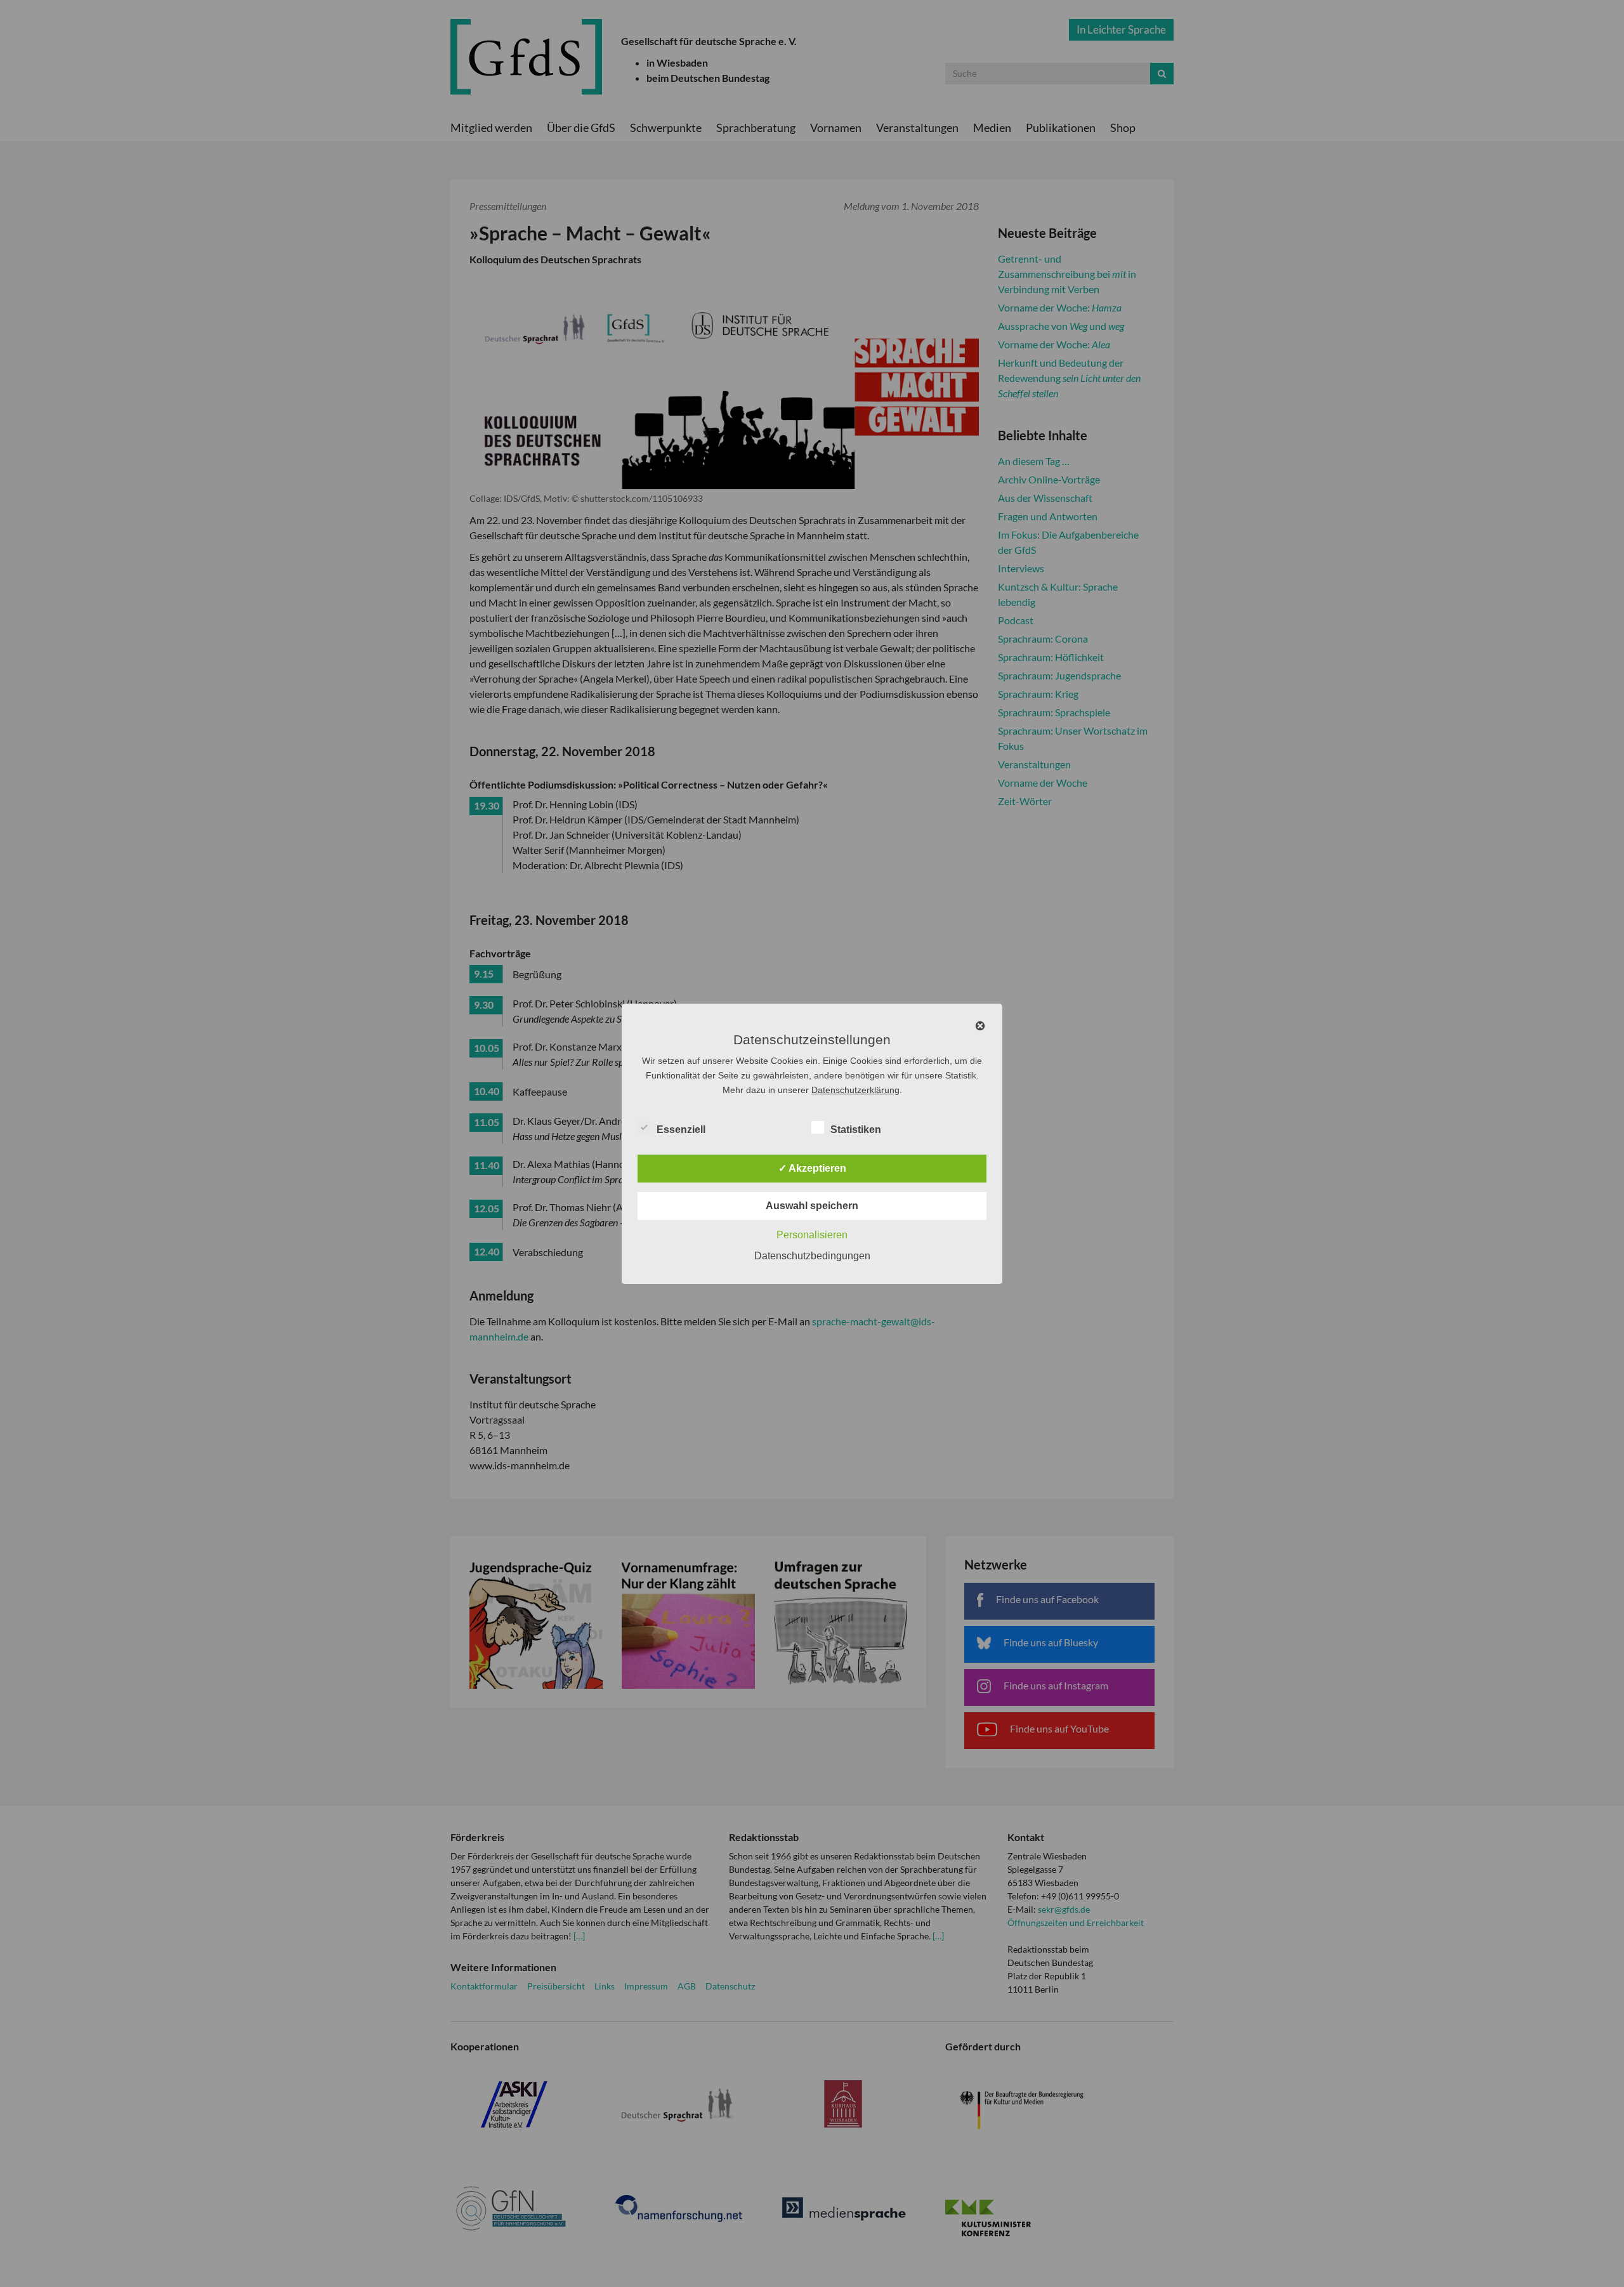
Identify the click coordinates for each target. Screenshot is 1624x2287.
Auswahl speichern (812, 1206)
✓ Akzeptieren (812, 1168)
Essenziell (681, 1130)
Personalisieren (812, 1235)
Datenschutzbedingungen (812, 1256)
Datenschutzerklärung (855, 1090)
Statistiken (856, 1130)
